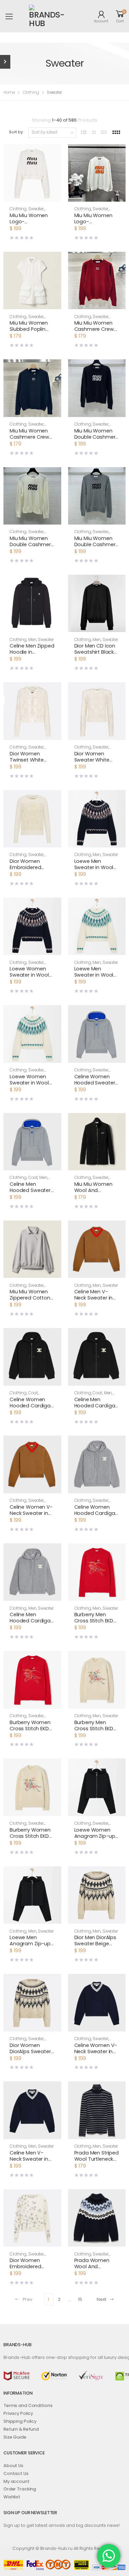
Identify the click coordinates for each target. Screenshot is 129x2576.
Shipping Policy (20, 2421)
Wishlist (12, 2497)
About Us (13, 2466)
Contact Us (16, 2473)
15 (80, 2299)
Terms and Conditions (28, 2405)
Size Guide (15, 2437)
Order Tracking (20, 2489)
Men (32, 640)
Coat (33, 1178)
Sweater (36, 209)
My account (17, 2481)
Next (101, 2299)
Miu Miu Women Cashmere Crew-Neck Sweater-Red (97, 329)
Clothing (31, 92)
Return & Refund (21, 2429)
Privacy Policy (18, 2413)
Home (9, 92)
